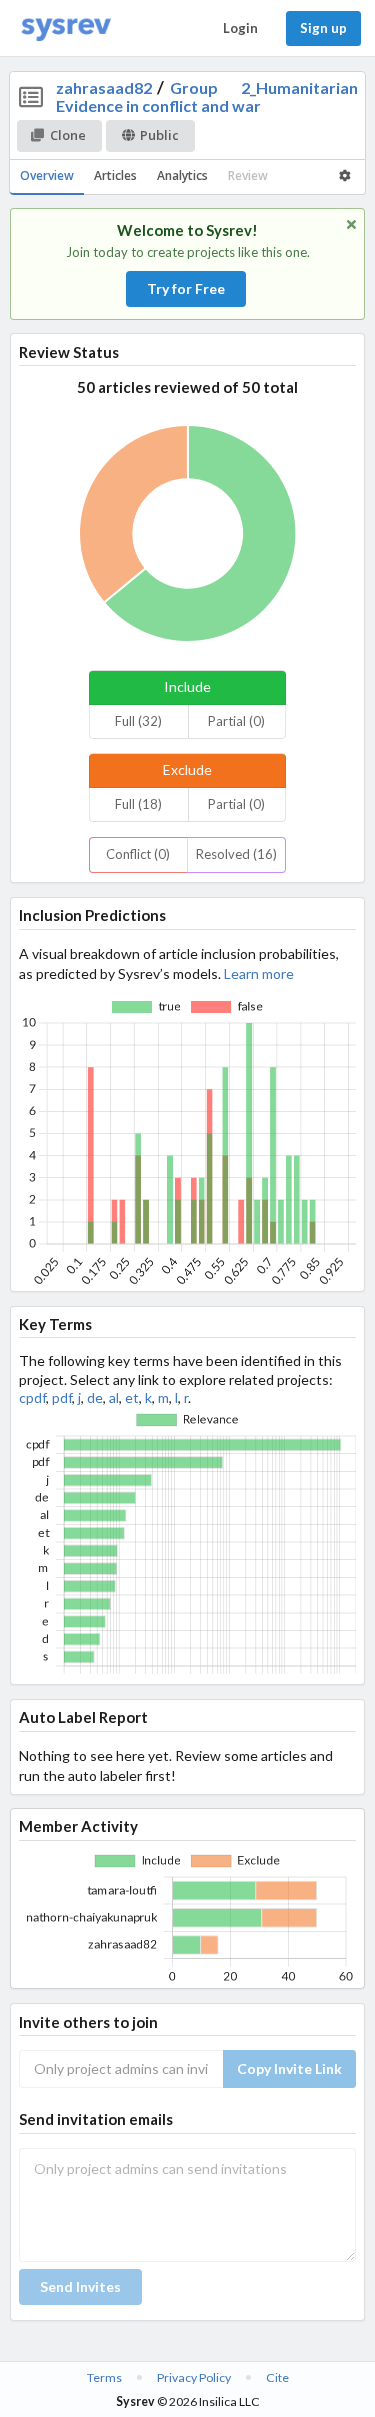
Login (240, 28)
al (114, 1397)
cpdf (32, 1397)
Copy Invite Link (289, 2068)
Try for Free (186, 288)
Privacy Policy (194, 2377)
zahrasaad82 (104, 87)
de (95, 1397)
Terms (104, 2377)
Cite (277, 2377)
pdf (62, 1397)
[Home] (66, 28)
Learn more (259, 973)
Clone (68, 135)
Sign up (323, 28)
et (132, 1397)
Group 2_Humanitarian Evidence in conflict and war (207, 96)
